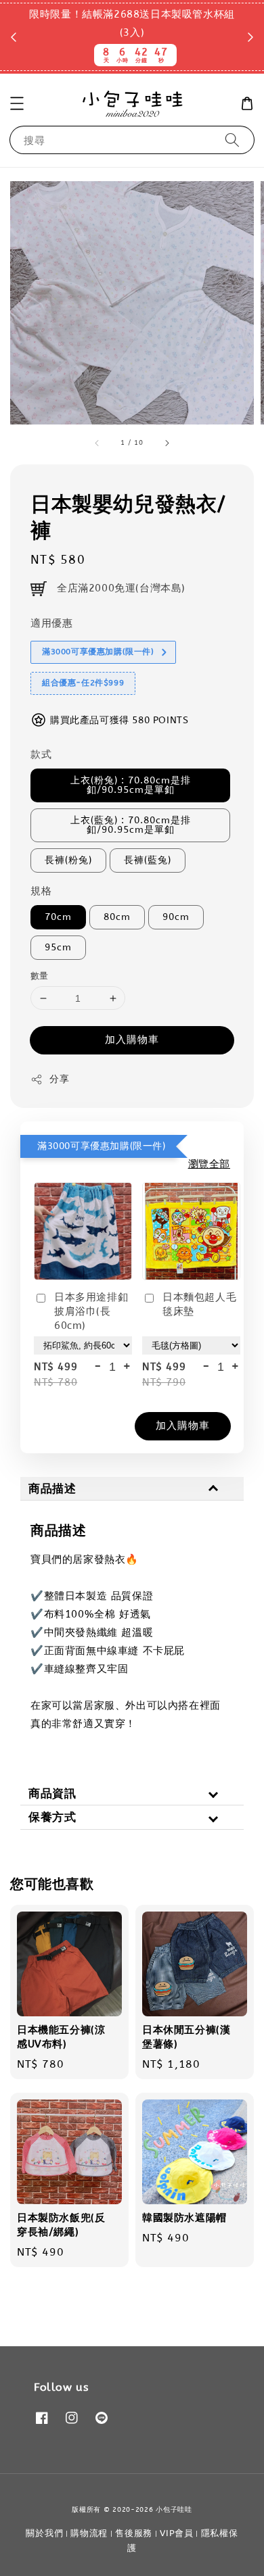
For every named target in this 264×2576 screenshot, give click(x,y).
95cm (58, 947)
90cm (176, 917)
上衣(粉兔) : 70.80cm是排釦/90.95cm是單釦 (131, 785)
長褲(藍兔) (148, 860)
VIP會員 (177, 2533)
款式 (41, 754)
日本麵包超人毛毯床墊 (199, 1304)
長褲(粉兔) (68, 860)
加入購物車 (132, 1040)
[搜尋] (232, 140)
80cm (117, 917)
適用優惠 (51, 623)
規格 (41, 891)
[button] (17, 103)
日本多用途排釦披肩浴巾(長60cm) (91, 1311)
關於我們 (44, 2533)
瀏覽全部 (209, 1164)
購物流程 (89, 2533)
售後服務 (134, 2533)
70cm (58, 917)
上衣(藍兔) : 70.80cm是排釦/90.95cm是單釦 (131, 825)
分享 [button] (59, 1079)
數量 (40, 976)
